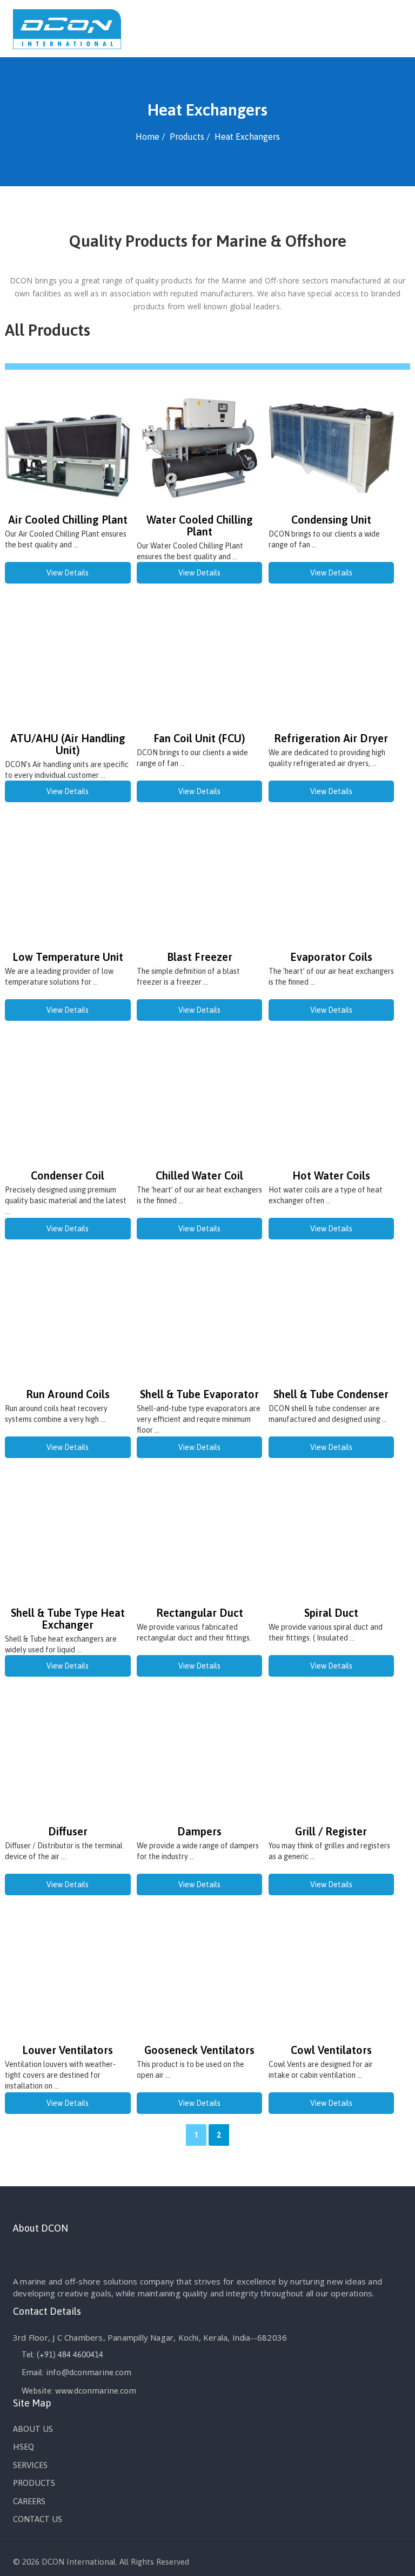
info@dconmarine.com (89, 2372)
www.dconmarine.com (96, 2391)
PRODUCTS (34, 2483)
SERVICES (30, 2465)
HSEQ (24, 2447)
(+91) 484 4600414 (70, 2354)
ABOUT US (33, 2429)
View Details (68, 573)
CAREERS (29, 2501)
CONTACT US (38, 2519)
